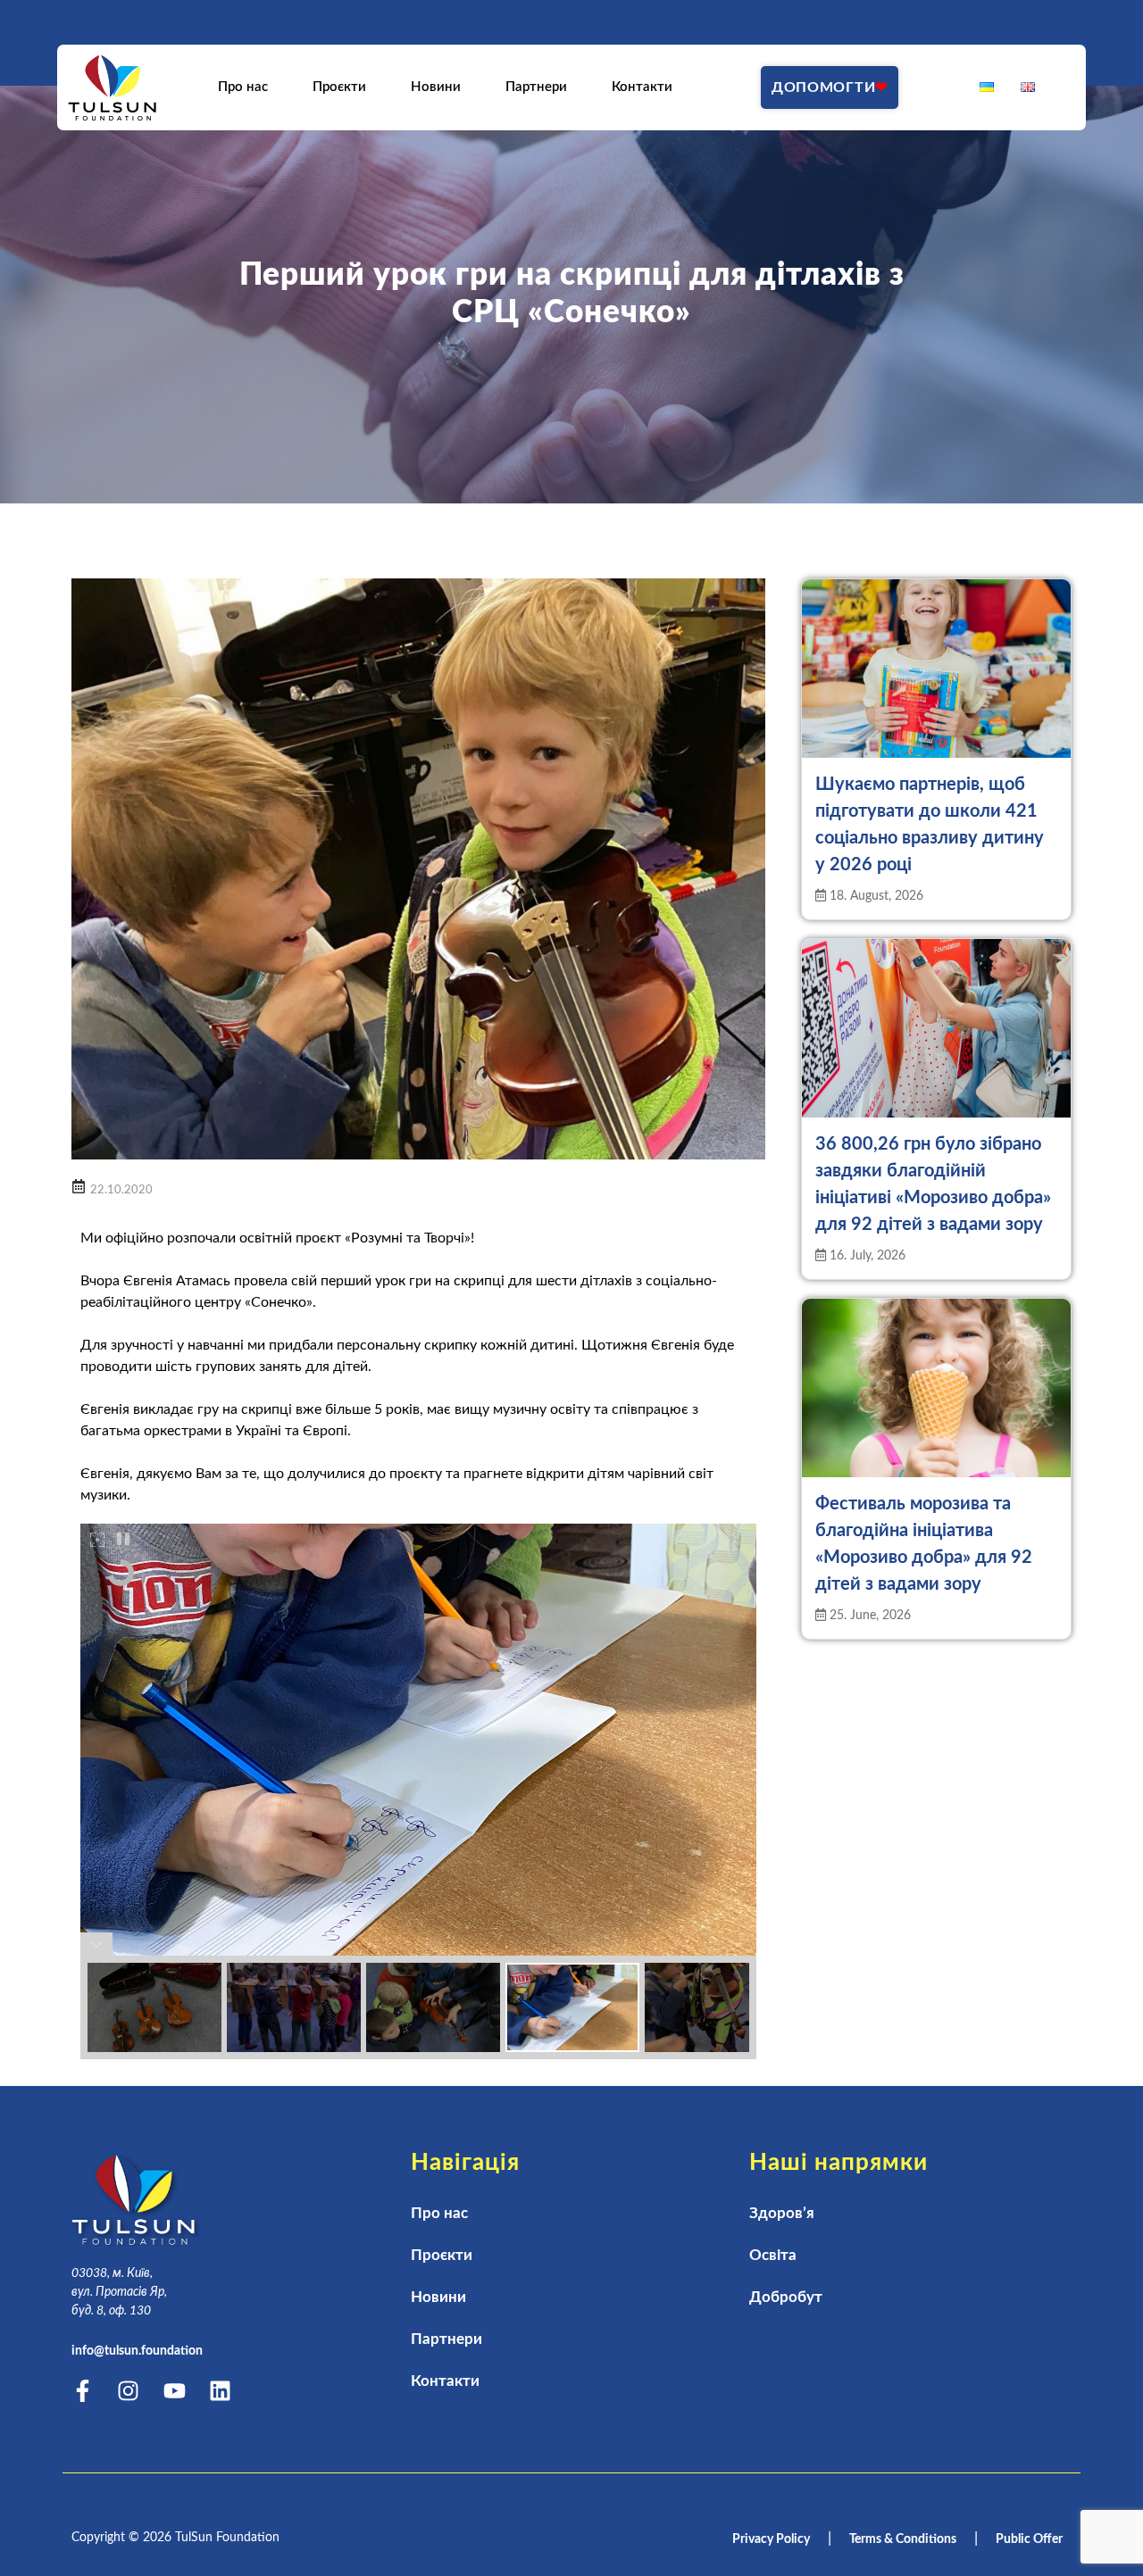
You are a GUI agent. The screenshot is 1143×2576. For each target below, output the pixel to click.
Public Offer (1029, 2539)
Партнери (536, 87)
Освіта (773, 2255)
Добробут (786, 2297)
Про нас (243, 87)
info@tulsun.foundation (137, 2351)
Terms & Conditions (903, 2539)
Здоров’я (782, 2213)
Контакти (642, 87)
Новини (436, 87)
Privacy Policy (771, 2539)
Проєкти (339, 87)
